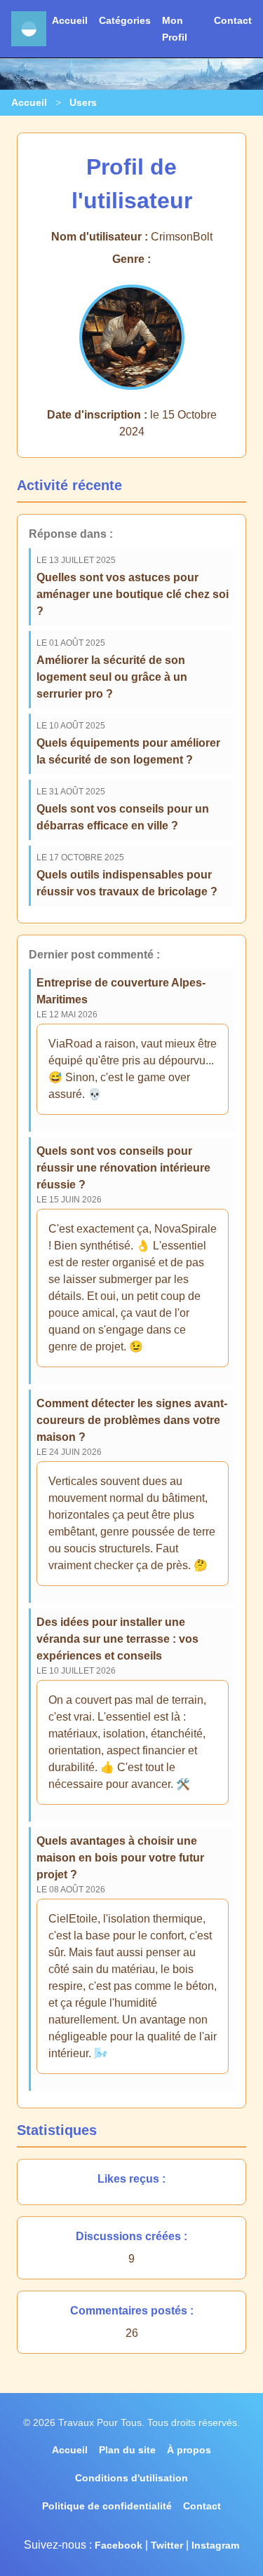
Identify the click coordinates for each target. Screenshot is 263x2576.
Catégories (125, 20)
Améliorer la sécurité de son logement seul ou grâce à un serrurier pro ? (112, 677)
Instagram (215, 2545)
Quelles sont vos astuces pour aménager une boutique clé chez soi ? (133, 594)
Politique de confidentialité (107, 2506)
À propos (189, 2450)
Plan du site (127, 2450)
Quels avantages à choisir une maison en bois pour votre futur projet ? (120, 1858)
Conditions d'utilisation (131, 2478)
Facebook (119, 2545)
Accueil (70, 20)
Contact (233, 20)
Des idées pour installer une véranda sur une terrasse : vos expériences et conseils (117, 1639)
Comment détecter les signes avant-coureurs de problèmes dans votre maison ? (132, 1420)
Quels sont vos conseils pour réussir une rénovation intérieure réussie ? (123, 1168)
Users (83, 102)
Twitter (167, 2545)
